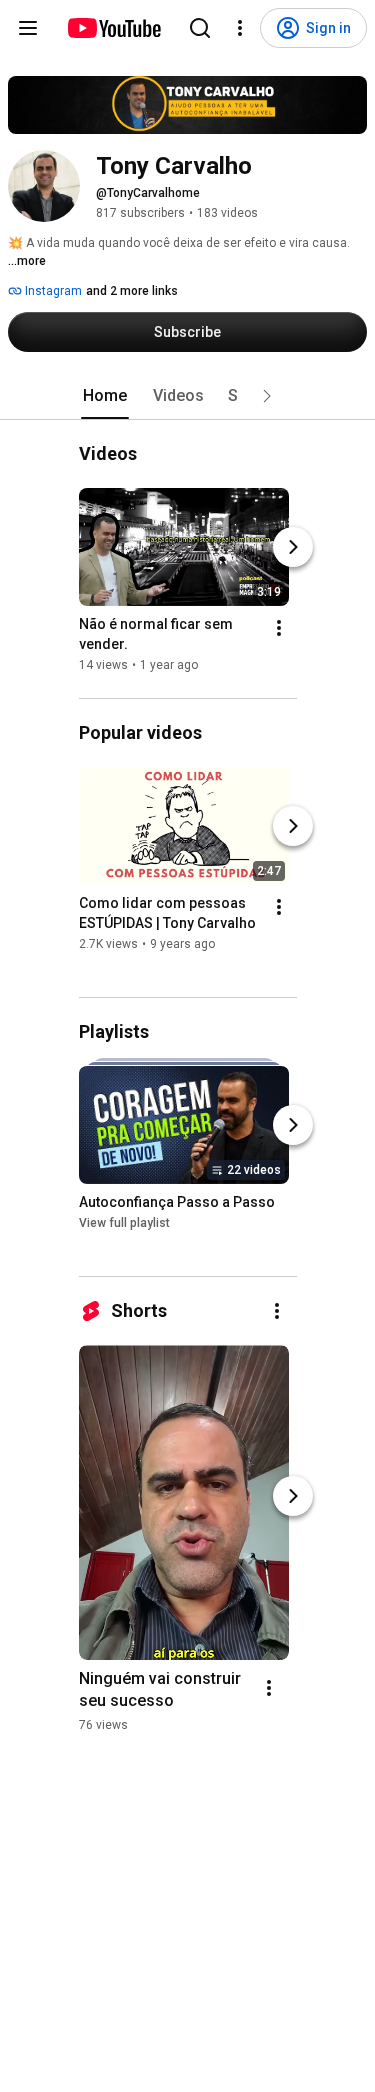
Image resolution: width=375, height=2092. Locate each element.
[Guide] (28, 28)
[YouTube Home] (113, 28)
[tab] (105, 396)
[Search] (200, 28)
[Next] (293, 547)
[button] (267, 396)
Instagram (52, 291)
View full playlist (124, 1223)
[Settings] (240, 28)
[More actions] (279, 628)
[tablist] (188, 396)
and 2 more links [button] (132, 291)
